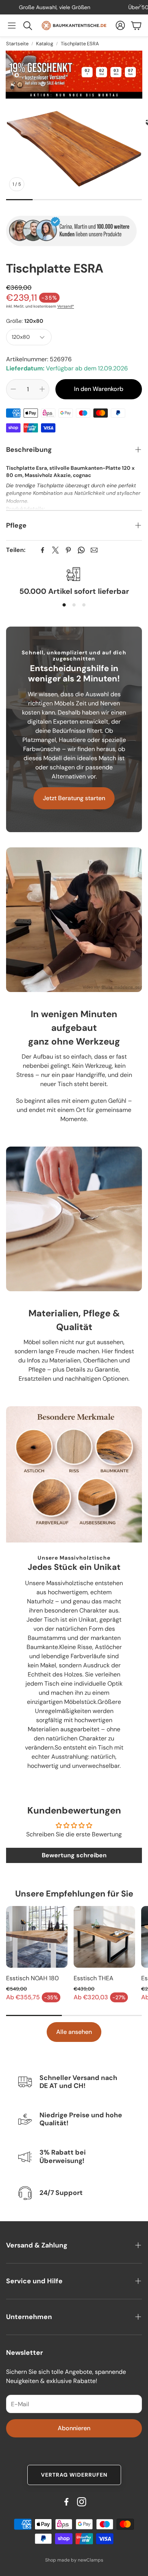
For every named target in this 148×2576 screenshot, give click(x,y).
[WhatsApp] (81, 550)
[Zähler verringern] (13, 389)
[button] (12, 26)
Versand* (66, 306)
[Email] (94, 550)
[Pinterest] (68, 550)
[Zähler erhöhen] (42, 389)
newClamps (91, 2560)
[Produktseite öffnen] (37, 1937)
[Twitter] (55, 550)
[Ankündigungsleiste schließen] (140, 6)
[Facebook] (43, 550)
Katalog (45, 44)
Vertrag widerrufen (74, 2475)
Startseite (17, 44)
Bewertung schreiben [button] (74, 1855)
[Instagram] (82, 2502)
